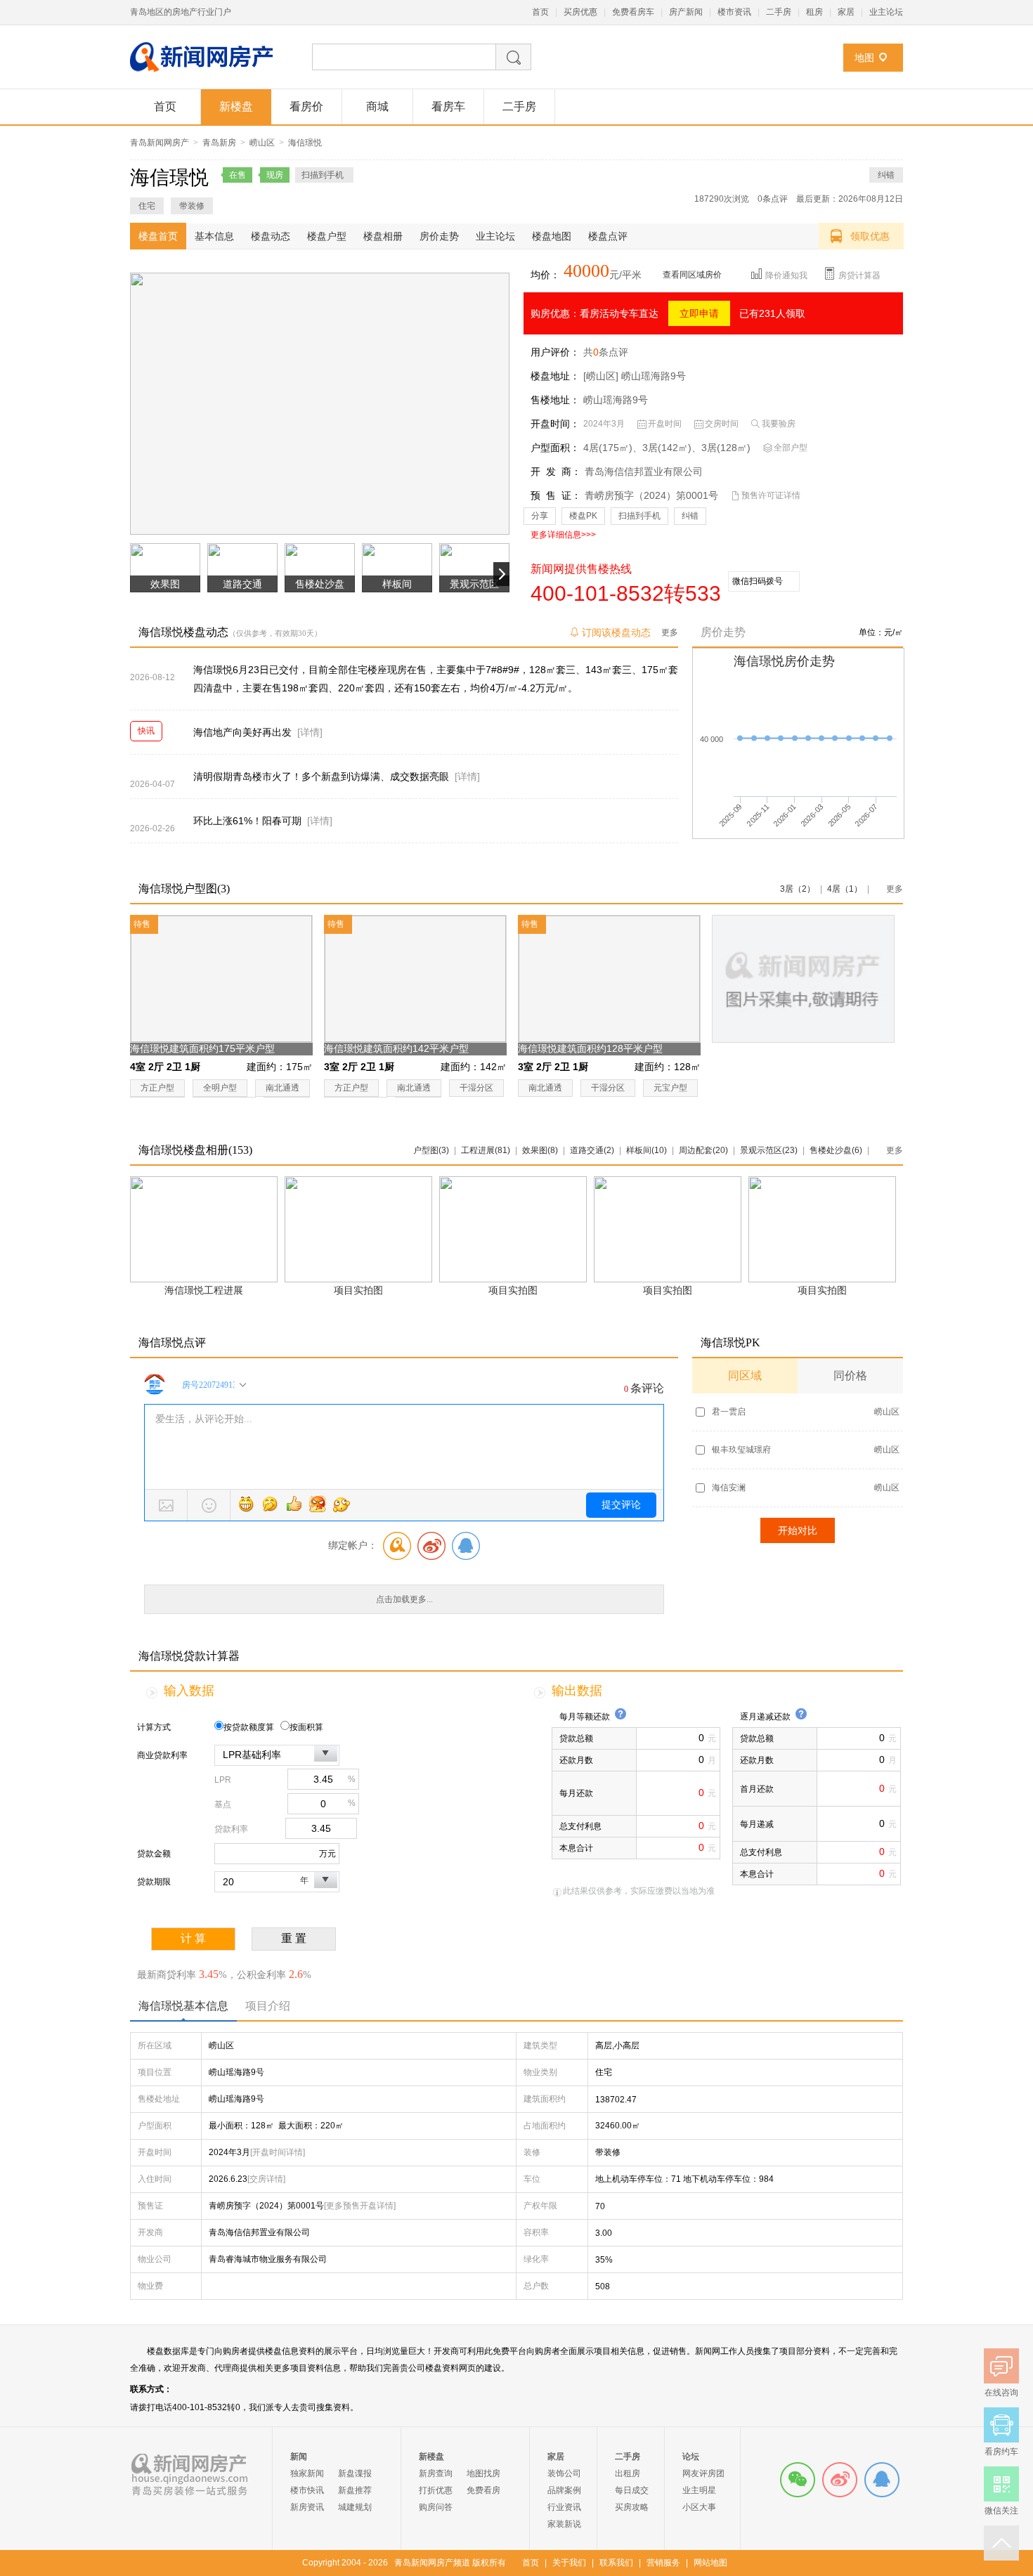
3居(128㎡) (726, 448)
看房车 (448, 106)
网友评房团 (703, 2473)
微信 (798, 2480)
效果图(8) (540, 1150)
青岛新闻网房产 (160, 143)
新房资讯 (307, 2507)
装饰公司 (564, 2473)
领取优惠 (870, 236)
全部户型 (791, 448)
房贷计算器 (859, 275)
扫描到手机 (639, 516)
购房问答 (436, 2507)
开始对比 (798, 1530)
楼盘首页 (158, 236)
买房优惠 (580, 12)
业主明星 (699, 2490)
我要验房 (779, 424)
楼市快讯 (307, 2490)
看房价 (306, 106)
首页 (540, 12)
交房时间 (722, 424)
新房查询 (436, 2473)
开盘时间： (555, 424)
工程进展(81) (486, 1150)
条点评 (773, 199)
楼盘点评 (608, 236)
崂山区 (262, 143)
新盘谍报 (355, 2473)
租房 (814, 12)
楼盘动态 (271, 236)
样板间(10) (647, 1150)
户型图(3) (431, 1150)
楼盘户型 (327, 236)
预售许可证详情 (771, 495)
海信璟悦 (305, 143)
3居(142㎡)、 (672, 448)
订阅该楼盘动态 (616, 632)
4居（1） (845, 889)
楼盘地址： (555, 376)
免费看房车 (633, 12)
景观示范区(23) (769, 1150)
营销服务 (663, 2563)
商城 (377, 106)
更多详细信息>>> (563, 535)
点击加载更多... (404, 1599)
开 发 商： (556, 471)
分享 (540, 516)
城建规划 (355, 2507)
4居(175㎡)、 (613, 448)
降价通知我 (786, 275)
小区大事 (699, 2507)
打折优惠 (436, 2490)
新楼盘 (236, 106)
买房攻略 (632, 2507)
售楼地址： (555, 400)
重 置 (294, 1938)
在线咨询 (882, 2480)
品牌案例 (564, 2490)
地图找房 (483, 2473)
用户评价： (555, 352)
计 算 (193, 1938)
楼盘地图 (552, 236)
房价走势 (439, 236)
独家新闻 (307, 2473)
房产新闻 (686, 12)
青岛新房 (219, 143)
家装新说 (564, 2524)
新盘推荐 (355, 2490)
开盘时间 (665, 424)
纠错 (886, 175)
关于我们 (569, 2563)
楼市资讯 (734, 12)
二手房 (779, 12)
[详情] (310, 732)
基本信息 (214, 236)
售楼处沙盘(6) (836, 1150)
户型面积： (555, 448)
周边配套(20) (703, 1150)
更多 (670, 632)
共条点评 (606, 352)
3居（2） (798, 889)
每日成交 (632, 2490)
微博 (840, 2480)
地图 (864, 58)
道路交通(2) (592, 1150)
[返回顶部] (1001, 2543)
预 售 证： (556, 495)
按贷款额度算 (249, 1727)
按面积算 (306, 1727)
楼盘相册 (383, 236)
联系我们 (616, 2563)
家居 (846, 12)
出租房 (628, 2473)
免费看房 (483, 2490)
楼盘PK (583, 516)
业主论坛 (886, 12)
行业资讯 (564, 2507)
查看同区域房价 (692, 275)
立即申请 (699, 313)
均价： (545, 275)
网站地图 (710, 2563)
